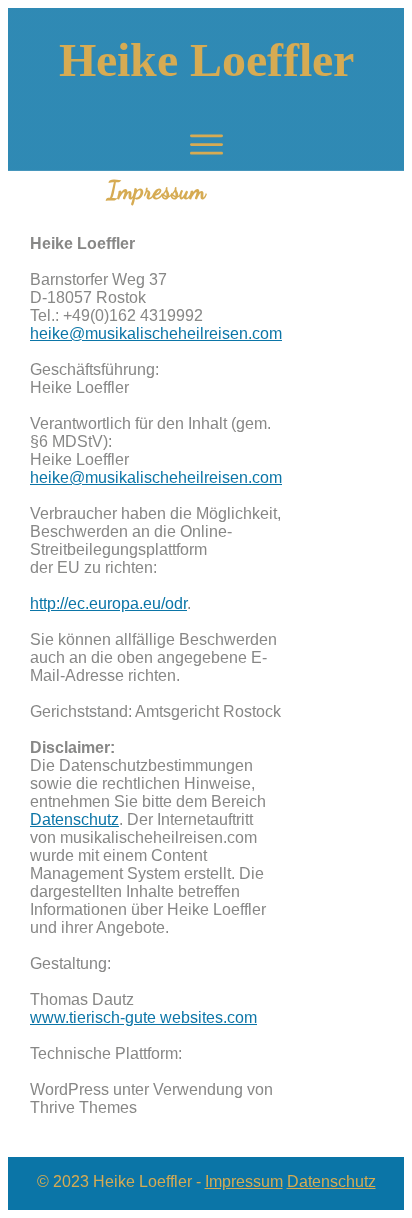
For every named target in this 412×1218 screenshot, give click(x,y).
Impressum (244, 1181)
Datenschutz (74, 819)
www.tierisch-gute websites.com (143, 1017)
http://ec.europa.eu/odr (108, 603)
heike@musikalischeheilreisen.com (156, 333)
